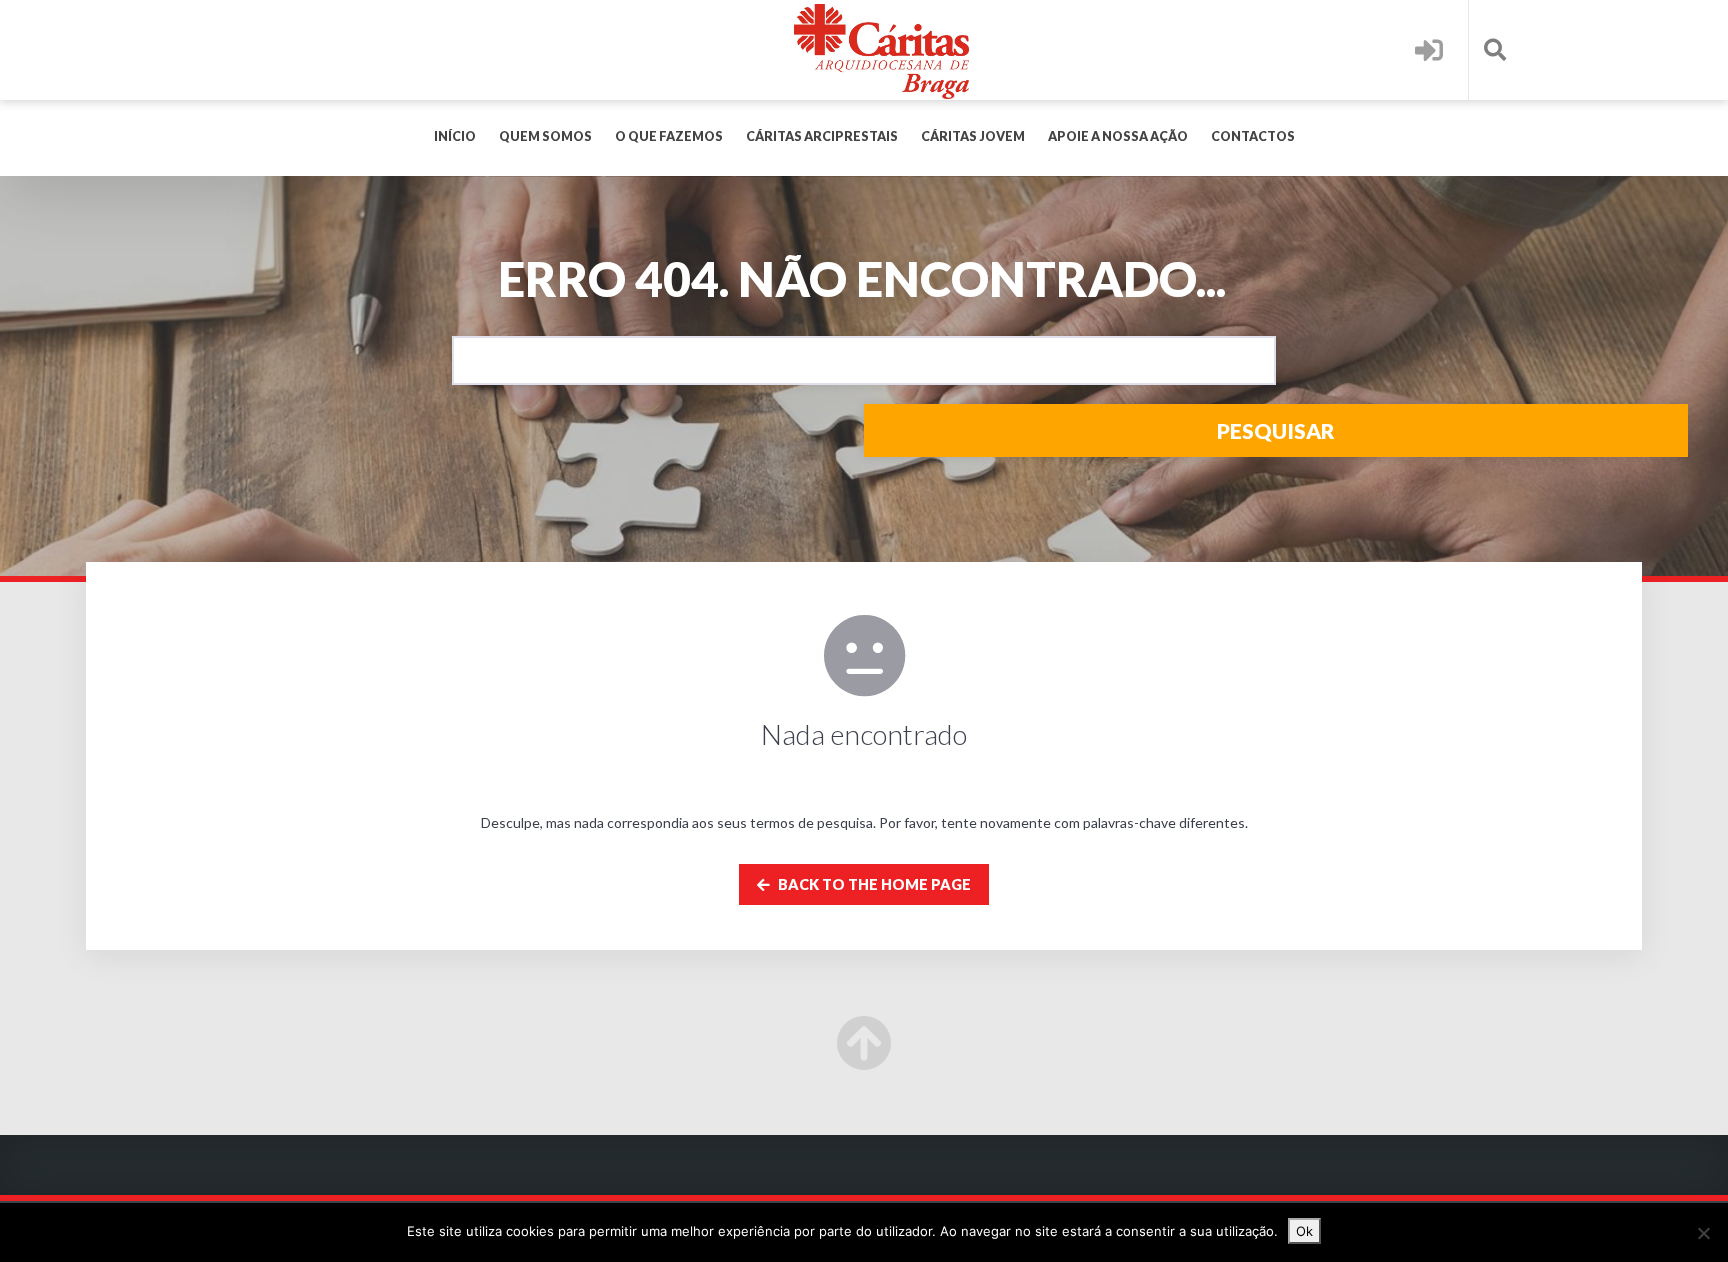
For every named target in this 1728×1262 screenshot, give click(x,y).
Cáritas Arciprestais (822, 136)
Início (455, 136)
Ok (1304, 1231)
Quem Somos (545, 136)
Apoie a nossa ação (1118, 136)
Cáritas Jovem (973, 136)
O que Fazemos (669, 136)
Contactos (1253, 136)
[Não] (1703, 1233)
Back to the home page (873, 884)
